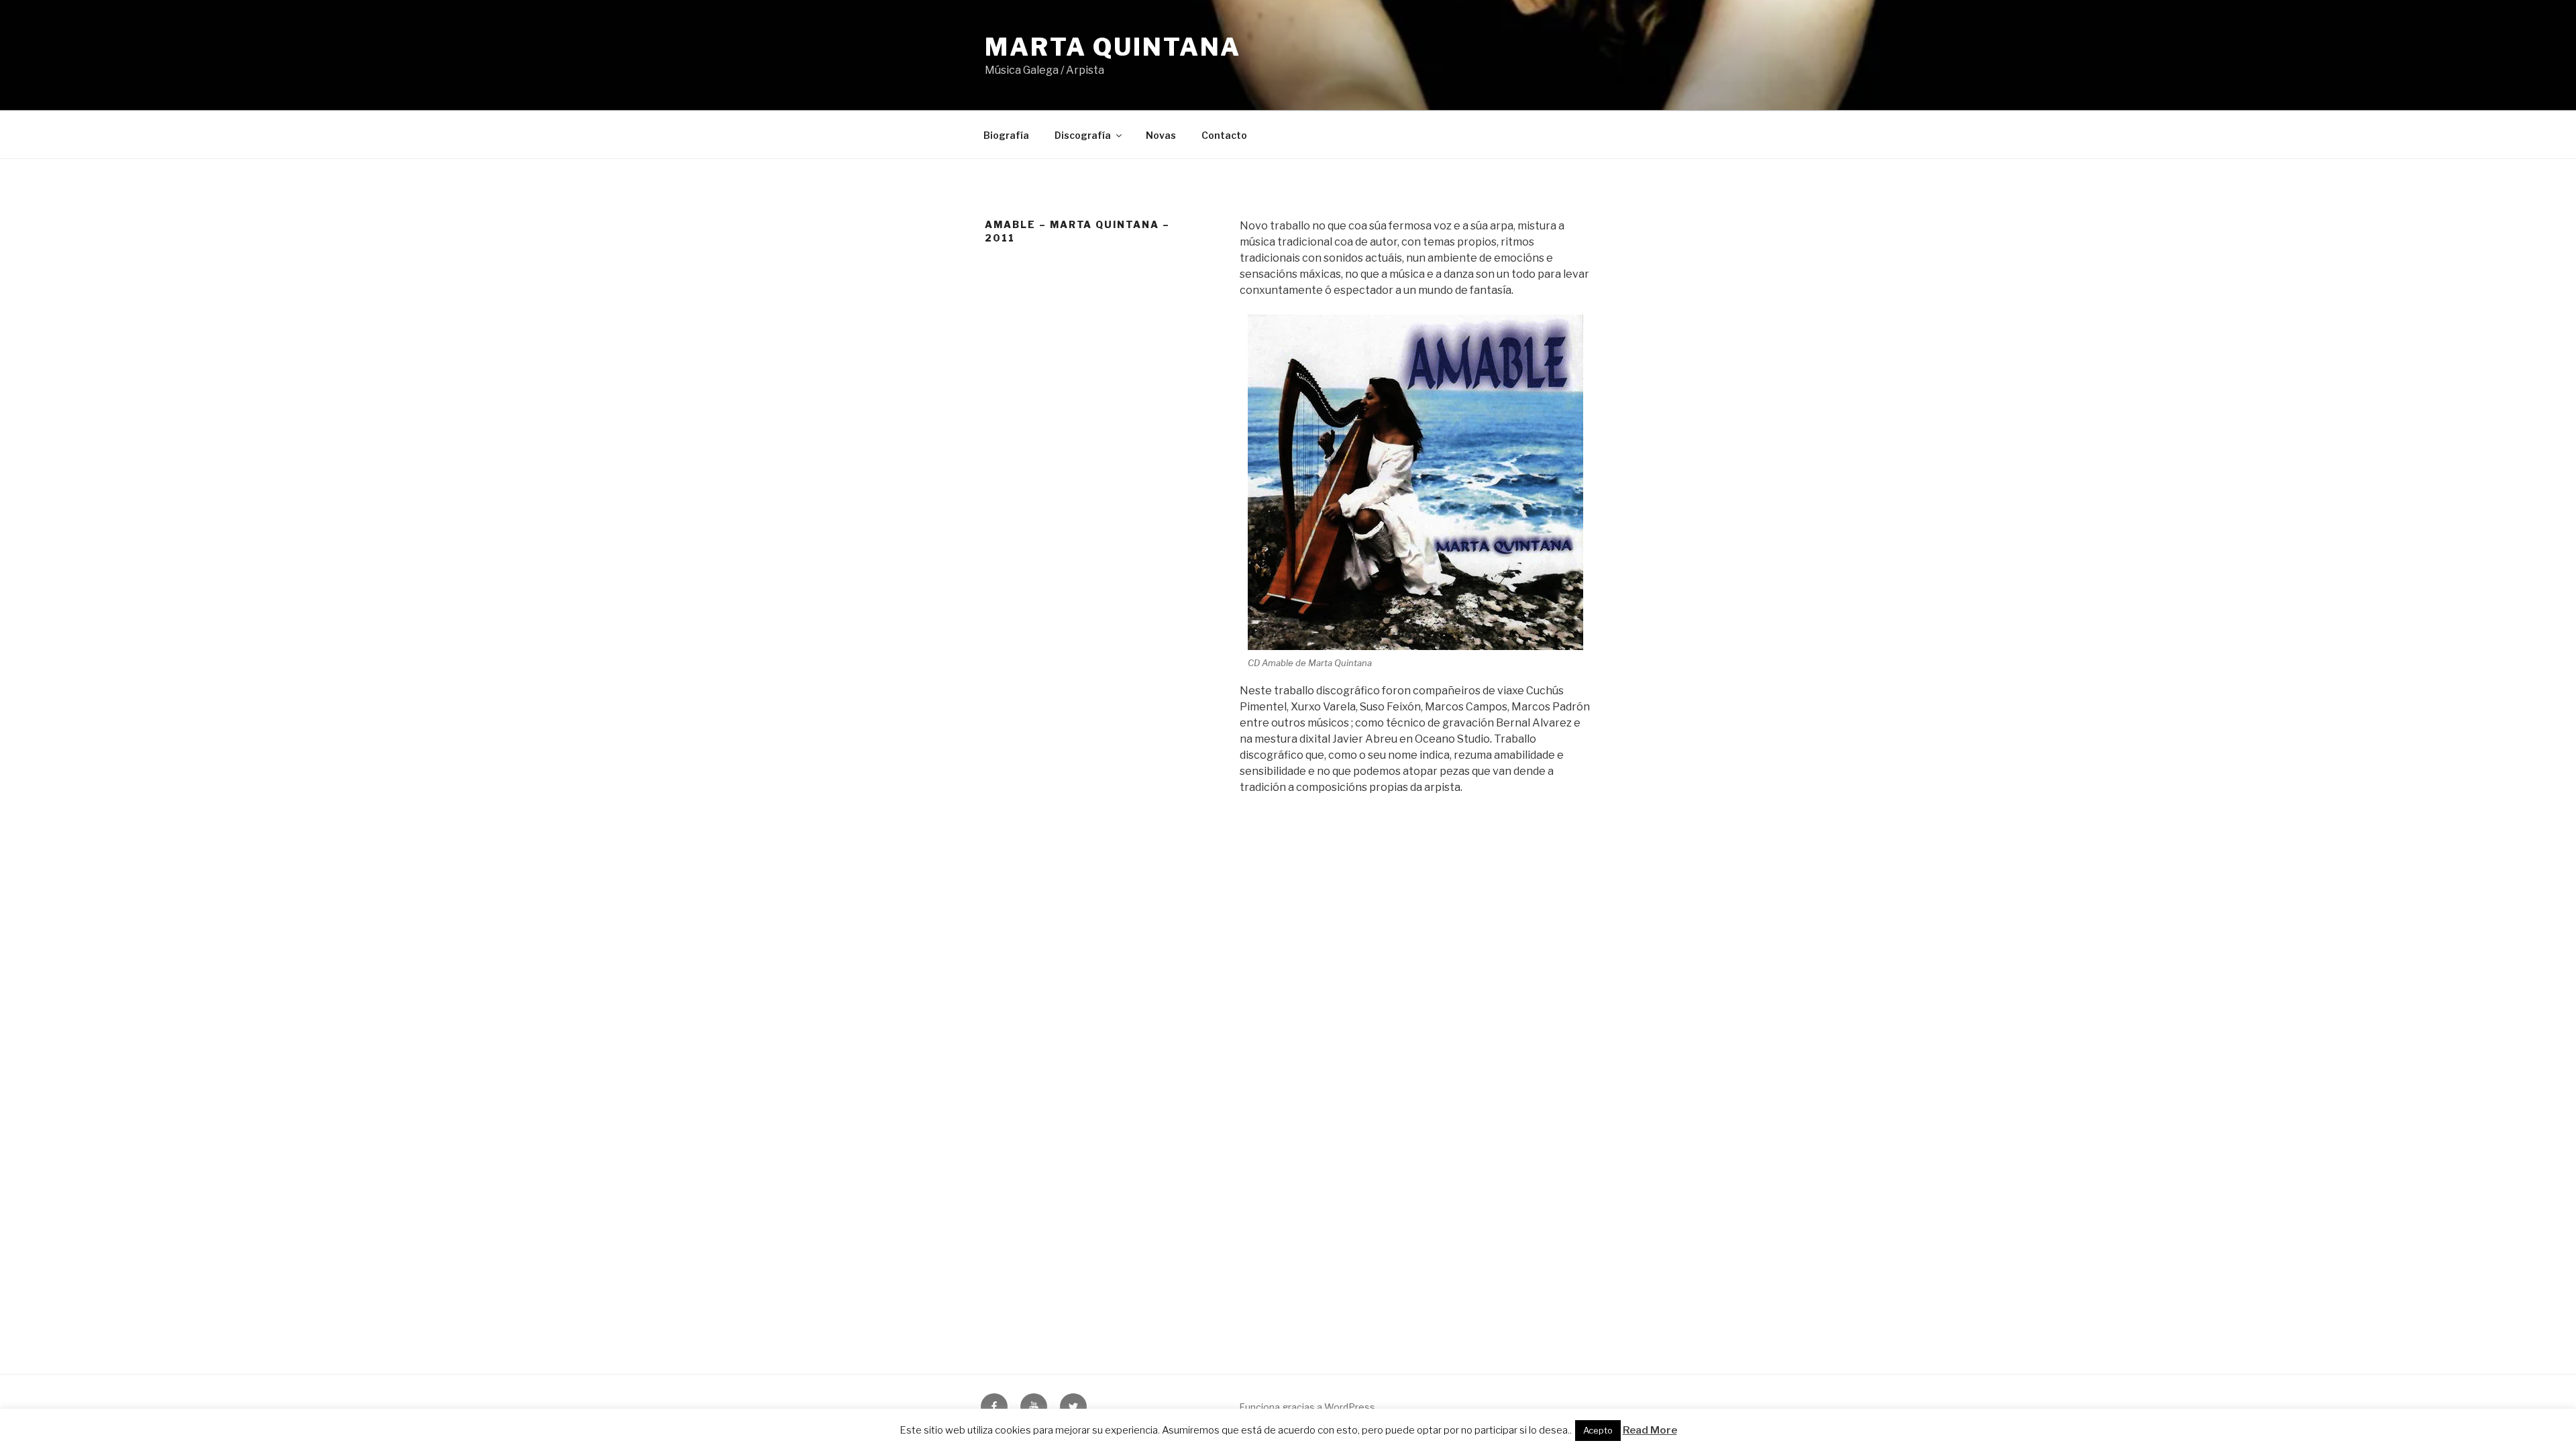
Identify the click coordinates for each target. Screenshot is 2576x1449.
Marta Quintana (1113, 47)
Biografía (1006, 135)
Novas (1161, 135)
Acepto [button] (1598, 1430)
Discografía (1083, 135)
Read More (1650, 1430)
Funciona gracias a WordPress (1307, 1407)
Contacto (1224, 135)
